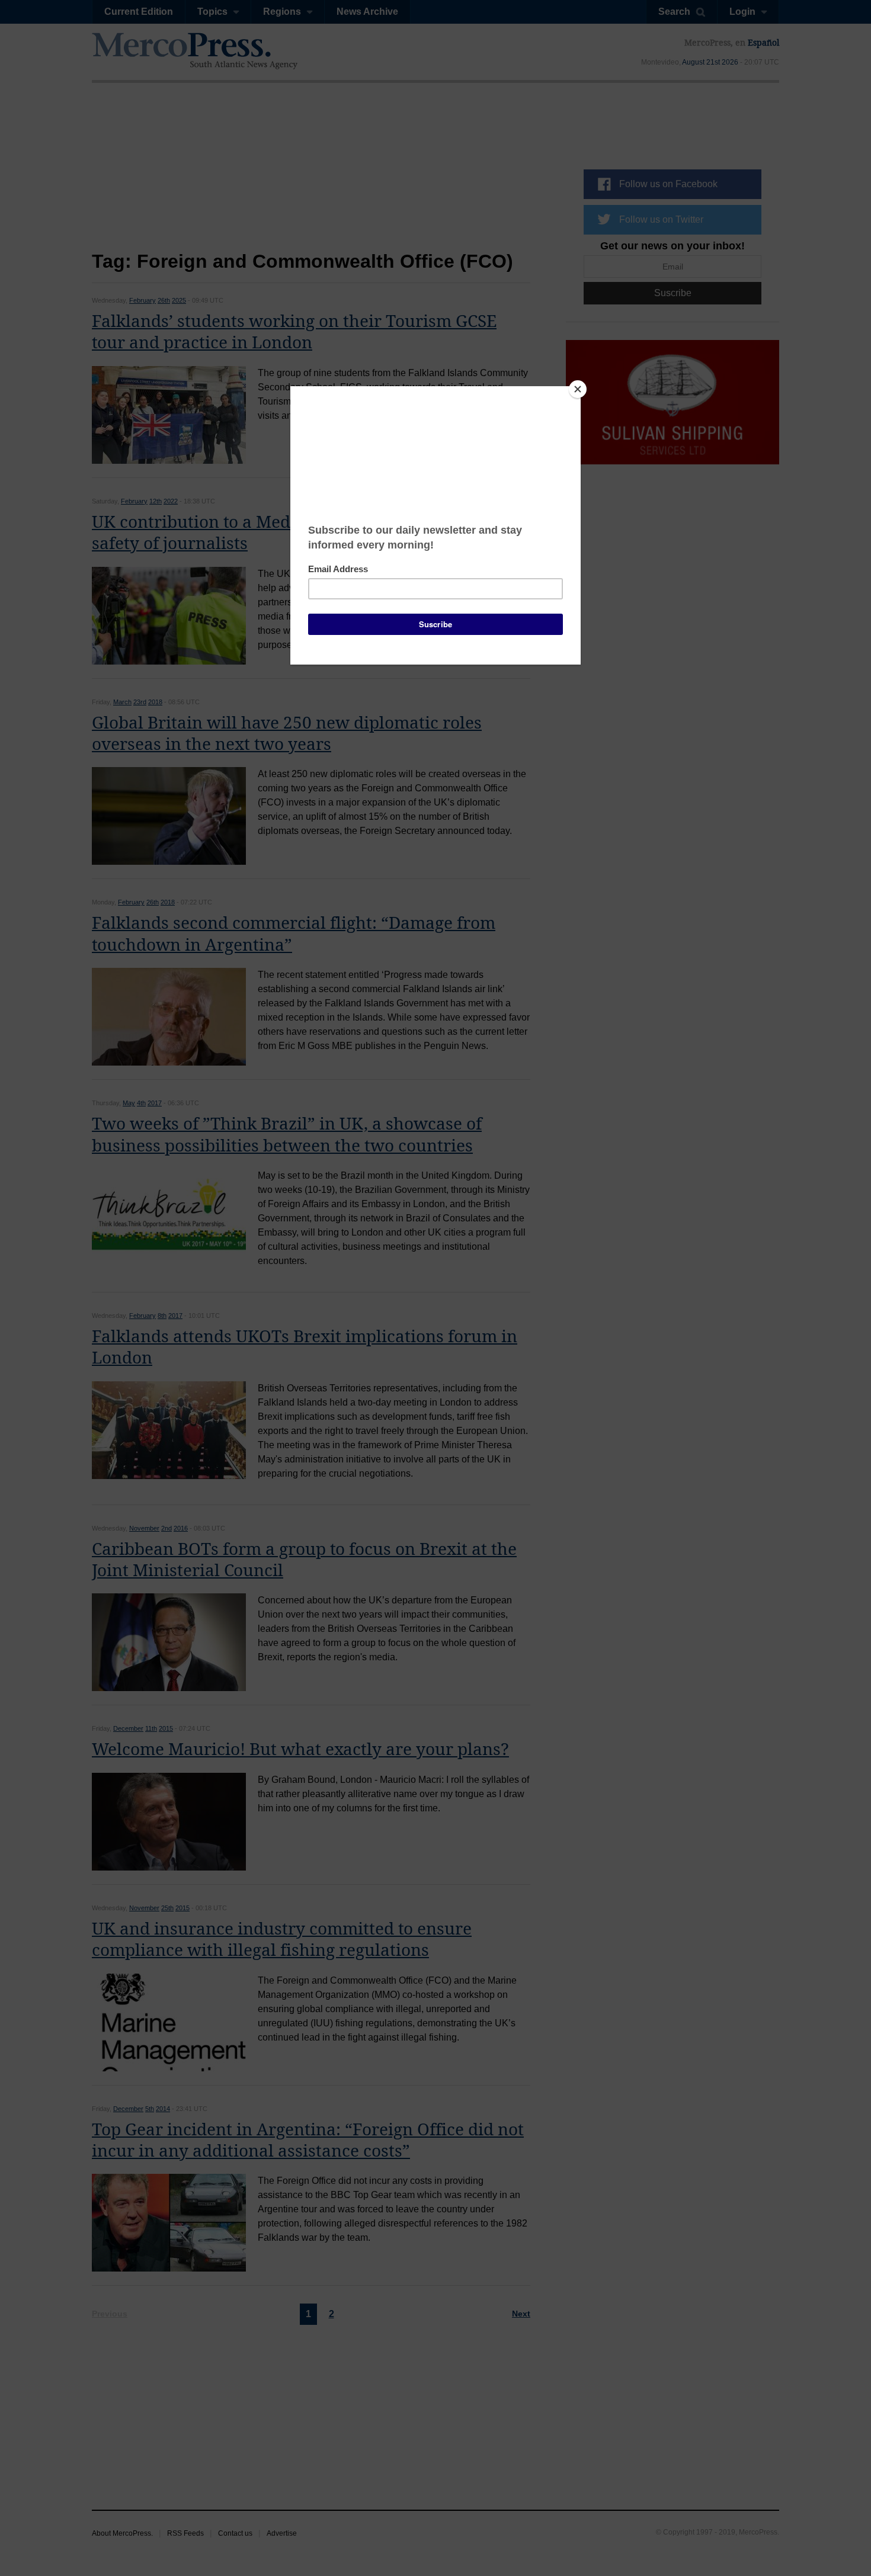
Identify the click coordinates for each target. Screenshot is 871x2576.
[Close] (578, 389)
